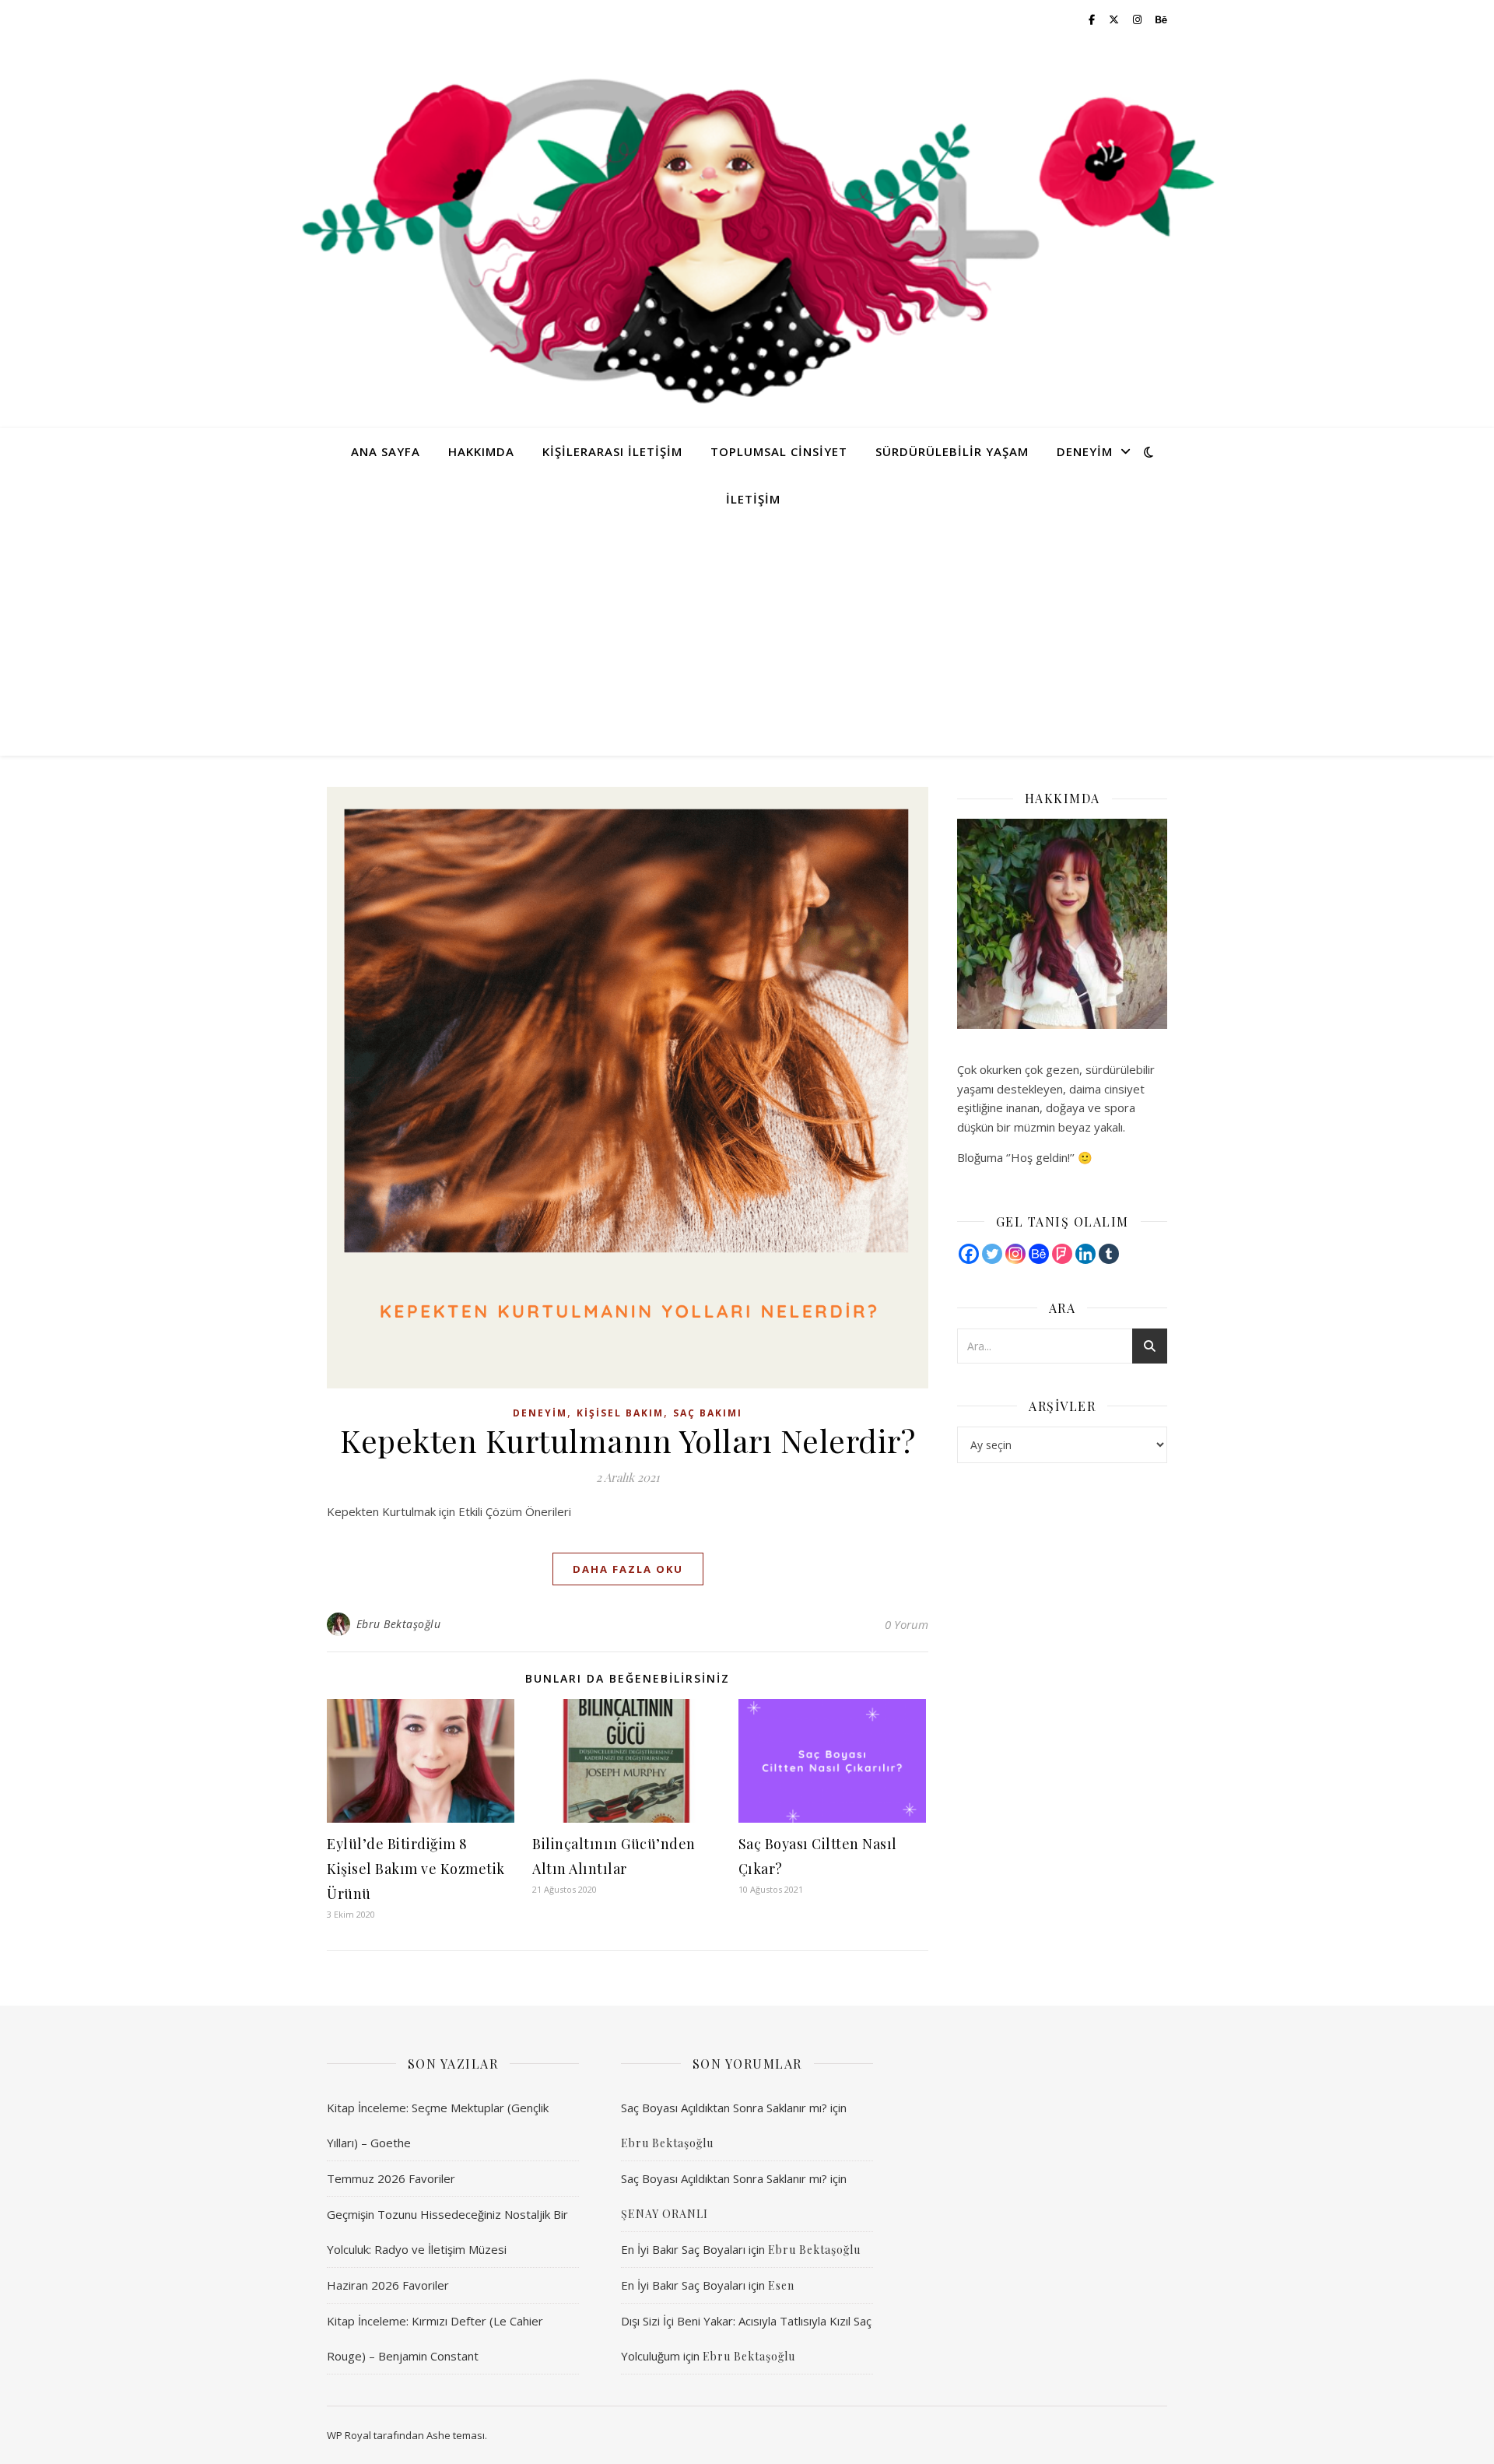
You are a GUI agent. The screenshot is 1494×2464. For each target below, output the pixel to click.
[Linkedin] (1085, 1254)
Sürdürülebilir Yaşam (952, 451)
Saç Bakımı (708, 1413)
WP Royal (349, 2435)
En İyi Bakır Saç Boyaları (683, 2249)
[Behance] (1039, 1254)
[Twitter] (992, 1254)
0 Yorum (907, 1624)
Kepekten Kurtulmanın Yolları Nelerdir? (628, 1440)
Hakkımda (481, 451)
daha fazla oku (628, 1569)
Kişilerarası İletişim (612, 451)
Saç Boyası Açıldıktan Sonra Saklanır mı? (724, 2108)
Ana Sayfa (386, 451)
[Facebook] (969, 1254)
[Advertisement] (747, 639)
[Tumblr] (1109, 1254)
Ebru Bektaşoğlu (399, 1624)
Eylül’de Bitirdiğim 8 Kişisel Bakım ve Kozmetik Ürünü (416, 1869)
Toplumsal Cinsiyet (779, 451)
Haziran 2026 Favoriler (388, 2285)
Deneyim (1085, 451)
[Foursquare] (1062, 1254)
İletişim (753, 499)
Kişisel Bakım (620, 1413)
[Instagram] (1015, 1254)
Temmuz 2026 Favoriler (391, 2178)
